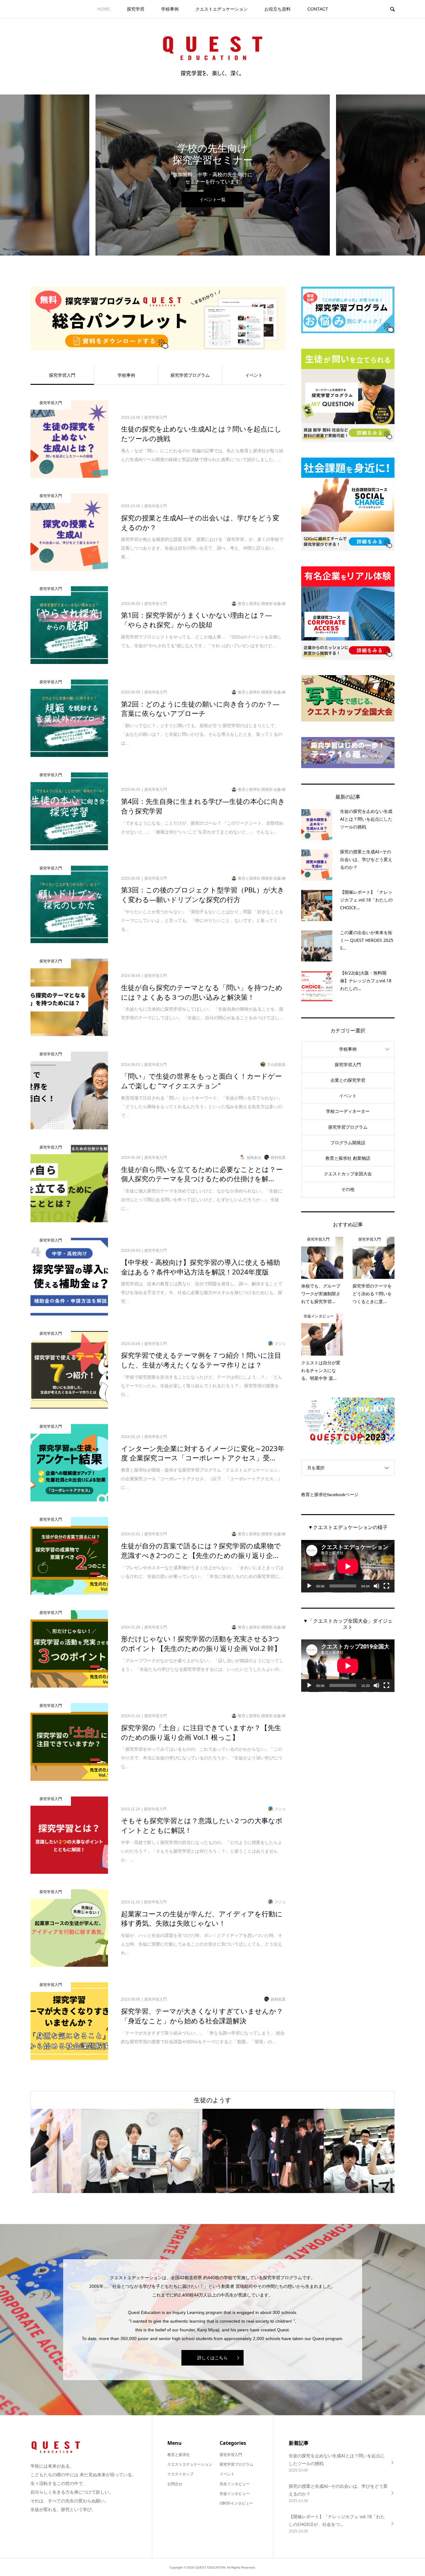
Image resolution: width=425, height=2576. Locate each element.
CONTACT (318, 9)
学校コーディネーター (348, 1111)
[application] (348, 1566)
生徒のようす (213, 2100)
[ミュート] (376, 1586)
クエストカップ (180, 2474)
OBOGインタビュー (236, 2503)
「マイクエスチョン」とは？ (213, 200)
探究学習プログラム (190, 375)
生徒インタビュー (235, 2494)
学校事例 (170, 9)
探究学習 (136, 9)
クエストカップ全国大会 (348, 1174)
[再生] (309, 1586)
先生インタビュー (235, 2484)
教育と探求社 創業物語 (348, 1158)
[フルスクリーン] (386, 1586)
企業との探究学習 (348, 1080)
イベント (254, 375)
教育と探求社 (179, 2455)
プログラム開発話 (348, 1143)
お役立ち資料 (278, 9)
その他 (348, 1189)
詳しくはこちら (213, 2358)
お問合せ (175, 2484)
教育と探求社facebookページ (330, 1495)
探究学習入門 (62, 375)
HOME (104, 9)
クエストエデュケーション (222, 9)
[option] (213, 175)
